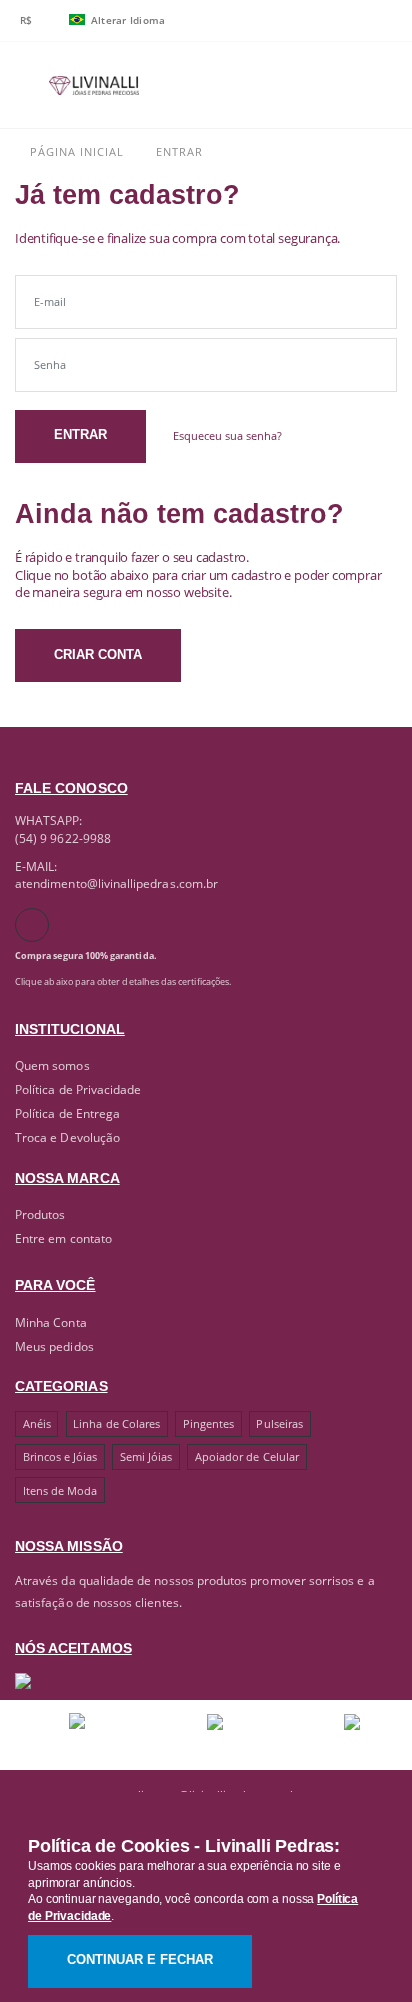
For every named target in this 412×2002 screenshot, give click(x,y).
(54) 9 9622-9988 (63, 838)
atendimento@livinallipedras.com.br (116, 883)
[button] (321, 89)
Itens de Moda (60, 1490)
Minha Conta (51, 1322)
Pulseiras (279, 1423)
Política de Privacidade (78, 1089)
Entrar (80, 435)
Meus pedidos (54, 1346)
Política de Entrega (67, 1113)
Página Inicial (75, 151)
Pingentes (209, 1423)
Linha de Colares (116, 1423)
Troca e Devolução (67, 1137)
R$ (26, 20)
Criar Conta (98, 655)
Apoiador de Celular (247, 1456)
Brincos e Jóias (60, 1456)
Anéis (37, 1423)
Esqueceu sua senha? (227, 436)
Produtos (40, 1214)
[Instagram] (32, 925)
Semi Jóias (146, 1456)
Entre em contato (63, 1238)
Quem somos (52, 1065)
